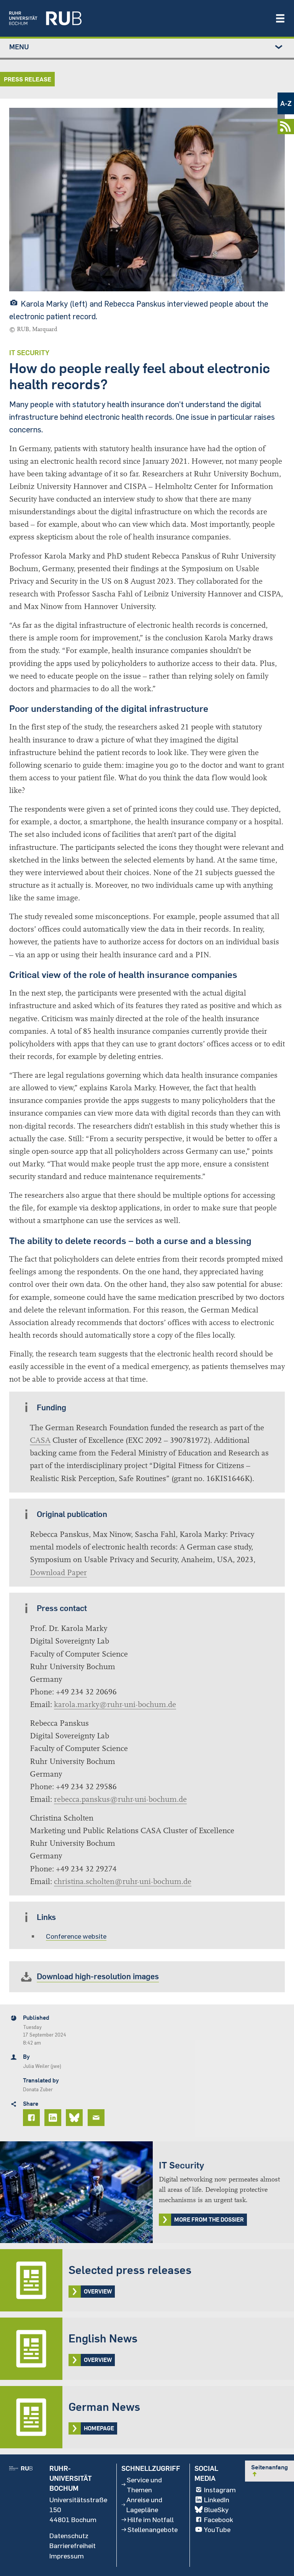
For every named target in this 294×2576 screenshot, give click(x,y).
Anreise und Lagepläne (144, 2505)
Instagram (220, 2490)
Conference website (76, 1936)
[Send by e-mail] (97, 2118)
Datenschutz (69, 2535)
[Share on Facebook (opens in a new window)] (33, 2118)
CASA (40, 1440)
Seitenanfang (269, 2470)
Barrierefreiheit (73, 2545)
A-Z (286, 103)
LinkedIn (217, 2500)
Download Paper (58, 1573)
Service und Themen (144, 2485)
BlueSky (216, 2509)
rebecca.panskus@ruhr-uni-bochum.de (120, 1799)
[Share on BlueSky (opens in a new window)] (75, 2118)
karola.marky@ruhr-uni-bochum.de (115, 1705)
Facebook (219, 2519)
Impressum (67, 2556)
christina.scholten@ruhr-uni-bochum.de (123, 1882)
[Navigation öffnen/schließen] (280, 18)
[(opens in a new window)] (138, 18)
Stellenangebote (153, 2529)
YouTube (217, 2529)
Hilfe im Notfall (151, 2519)
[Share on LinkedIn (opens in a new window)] (54, 2118)
